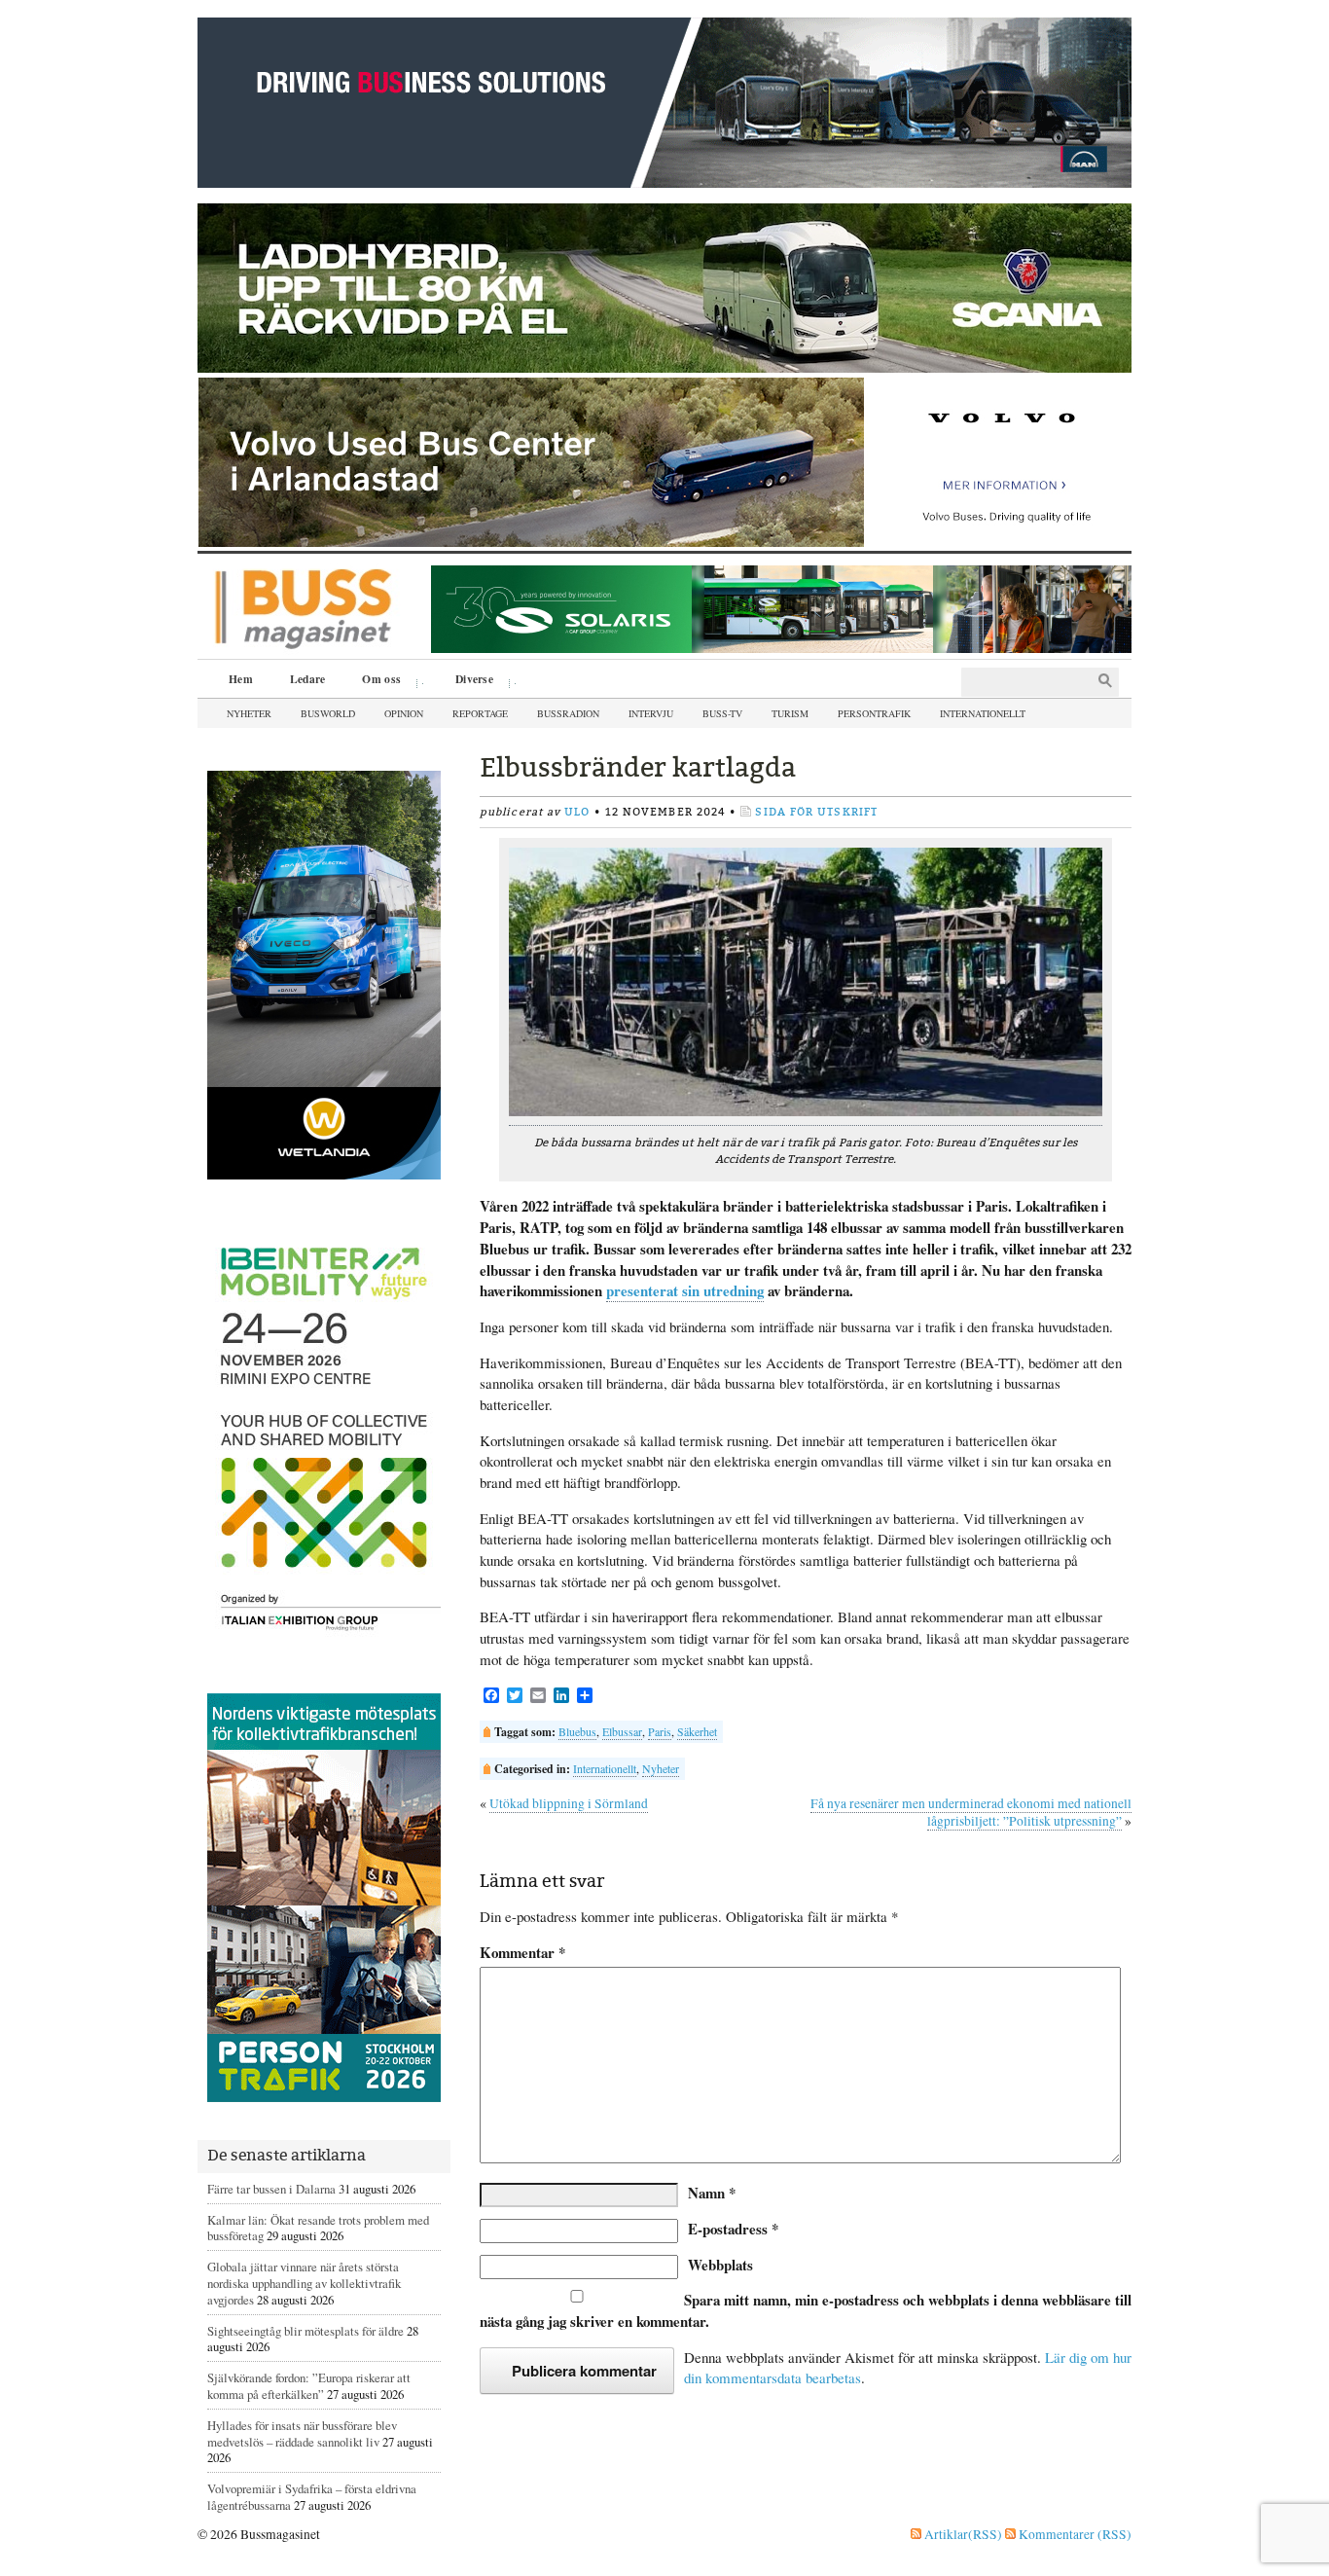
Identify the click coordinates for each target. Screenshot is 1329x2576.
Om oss (375, 681)
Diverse (467, 681)
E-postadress (733, 2229)
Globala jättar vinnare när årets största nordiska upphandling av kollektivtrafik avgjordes (304, 2283)
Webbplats (720, 2265)
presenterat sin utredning (685, 1290)
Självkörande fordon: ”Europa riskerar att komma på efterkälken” (309, 2386)
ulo (577, 812)
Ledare (308, 679)
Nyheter (249, 713)
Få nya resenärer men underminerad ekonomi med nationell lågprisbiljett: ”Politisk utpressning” (971, 1812)
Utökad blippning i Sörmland (569, 1803)
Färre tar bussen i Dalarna (271, 2189)
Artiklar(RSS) (962, 2534)
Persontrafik (874, 713)
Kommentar (522, 1953)
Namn (712, 2193)
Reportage (480, 713)
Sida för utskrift (816, 812)
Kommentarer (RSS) (1074, 2534)
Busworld (328, 713)
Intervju (651, 713)
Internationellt (983, 713)
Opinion (404, 713)
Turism (790, 713)
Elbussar (622, 1731)
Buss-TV (722, 713)
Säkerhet (697, 1731)
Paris (660, 1731)
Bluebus (577, 1731)
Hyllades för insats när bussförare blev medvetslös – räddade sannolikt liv (302, 2433)
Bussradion (568, 713)
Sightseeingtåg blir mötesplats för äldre (305, 2331)
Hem (241, 679)
